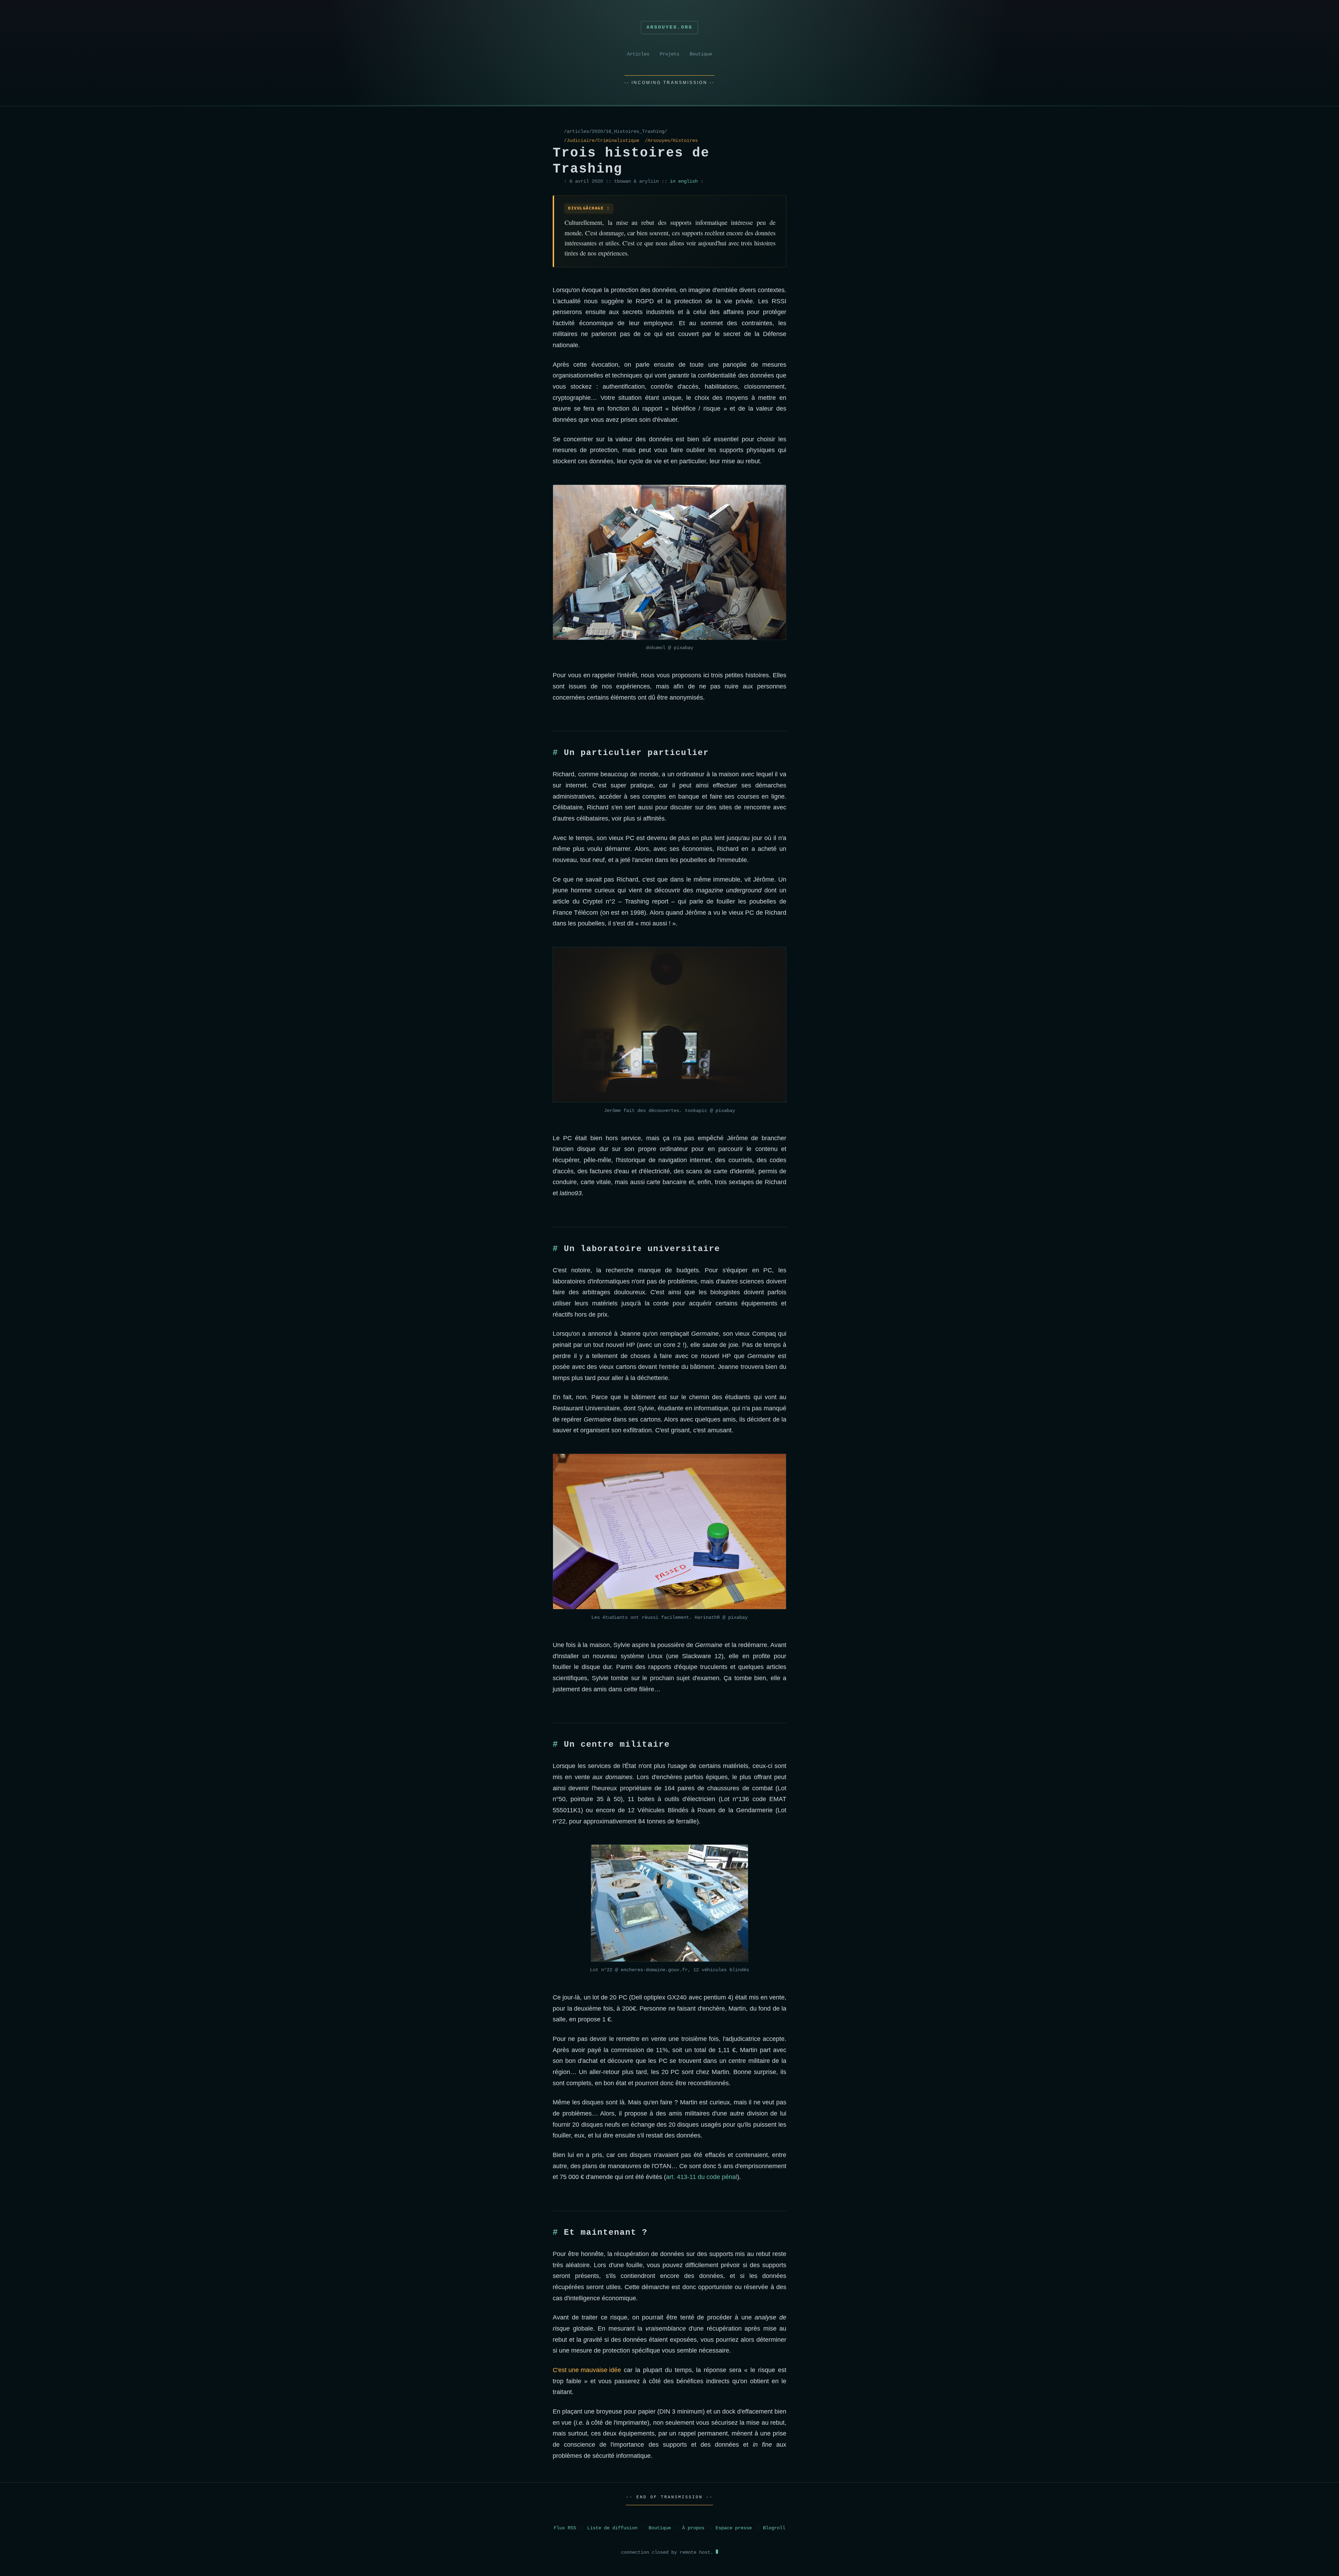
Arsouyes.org (669, 27)
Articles (638, 54)
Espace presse (734, 2528)
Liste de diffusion (612, 2528)
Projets (669, 54)
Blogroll (774, 2528)
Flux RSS (565, 2528)
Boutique (701, 54)
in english (684, 181)
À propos (693, 2528)
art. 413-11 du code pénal (702, 2177)
